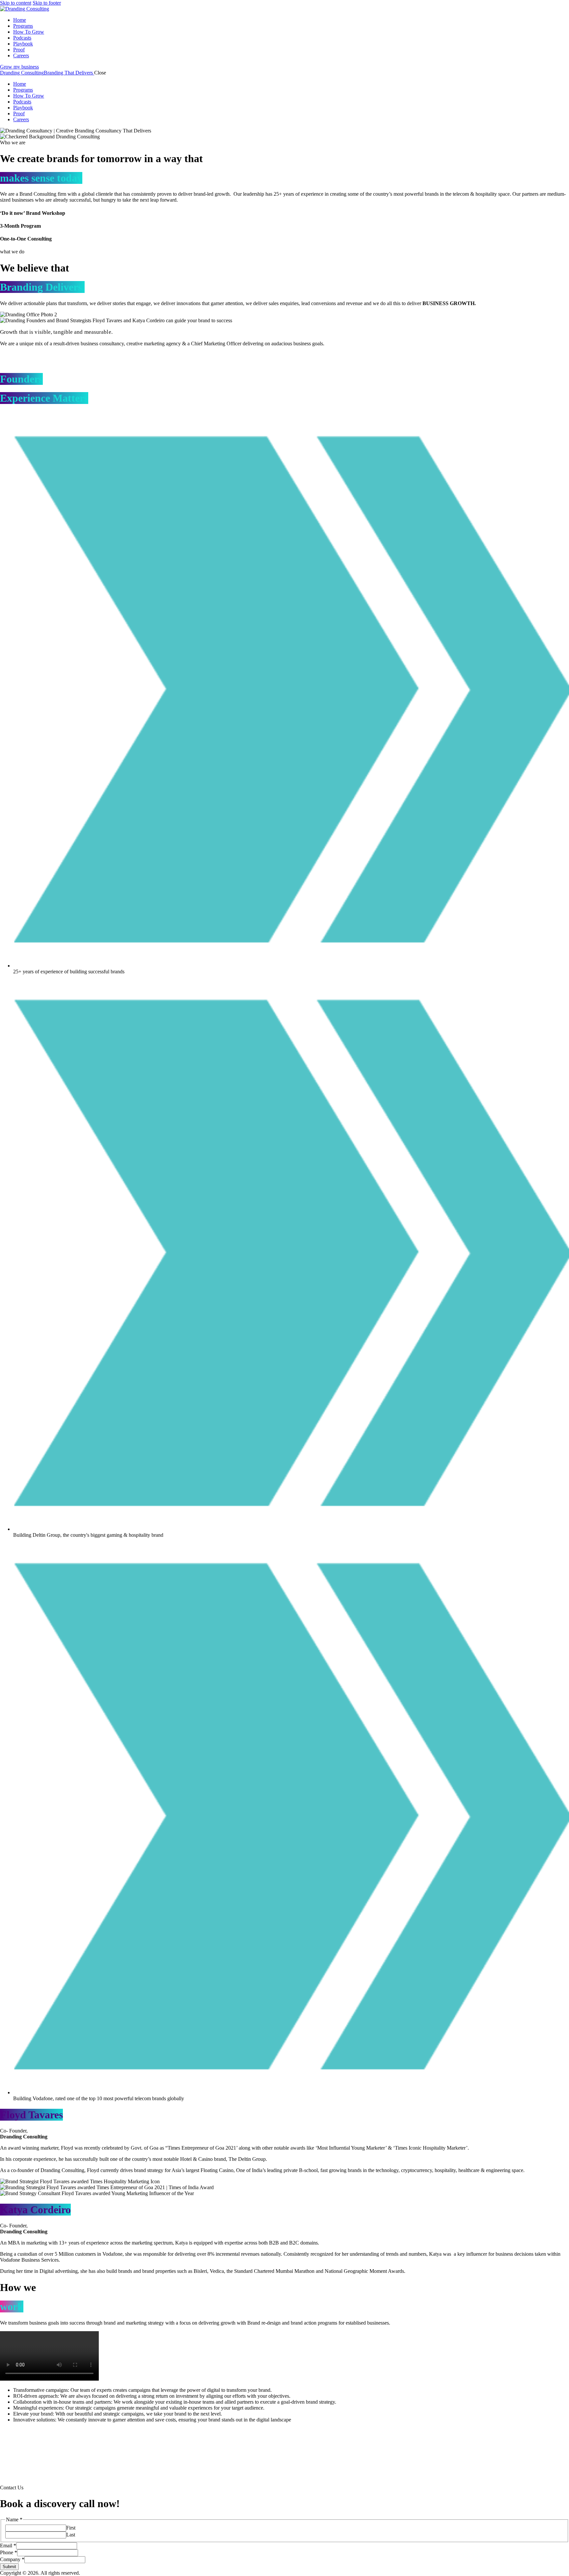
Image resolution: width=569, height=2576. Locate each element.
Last (71, 2535)
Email (8, 2546)
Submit (9, 2567)
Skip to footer (47, 3)
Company (12, 2559)
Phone (9, 2552)
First (71, 2528)
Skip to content (16, 3)
